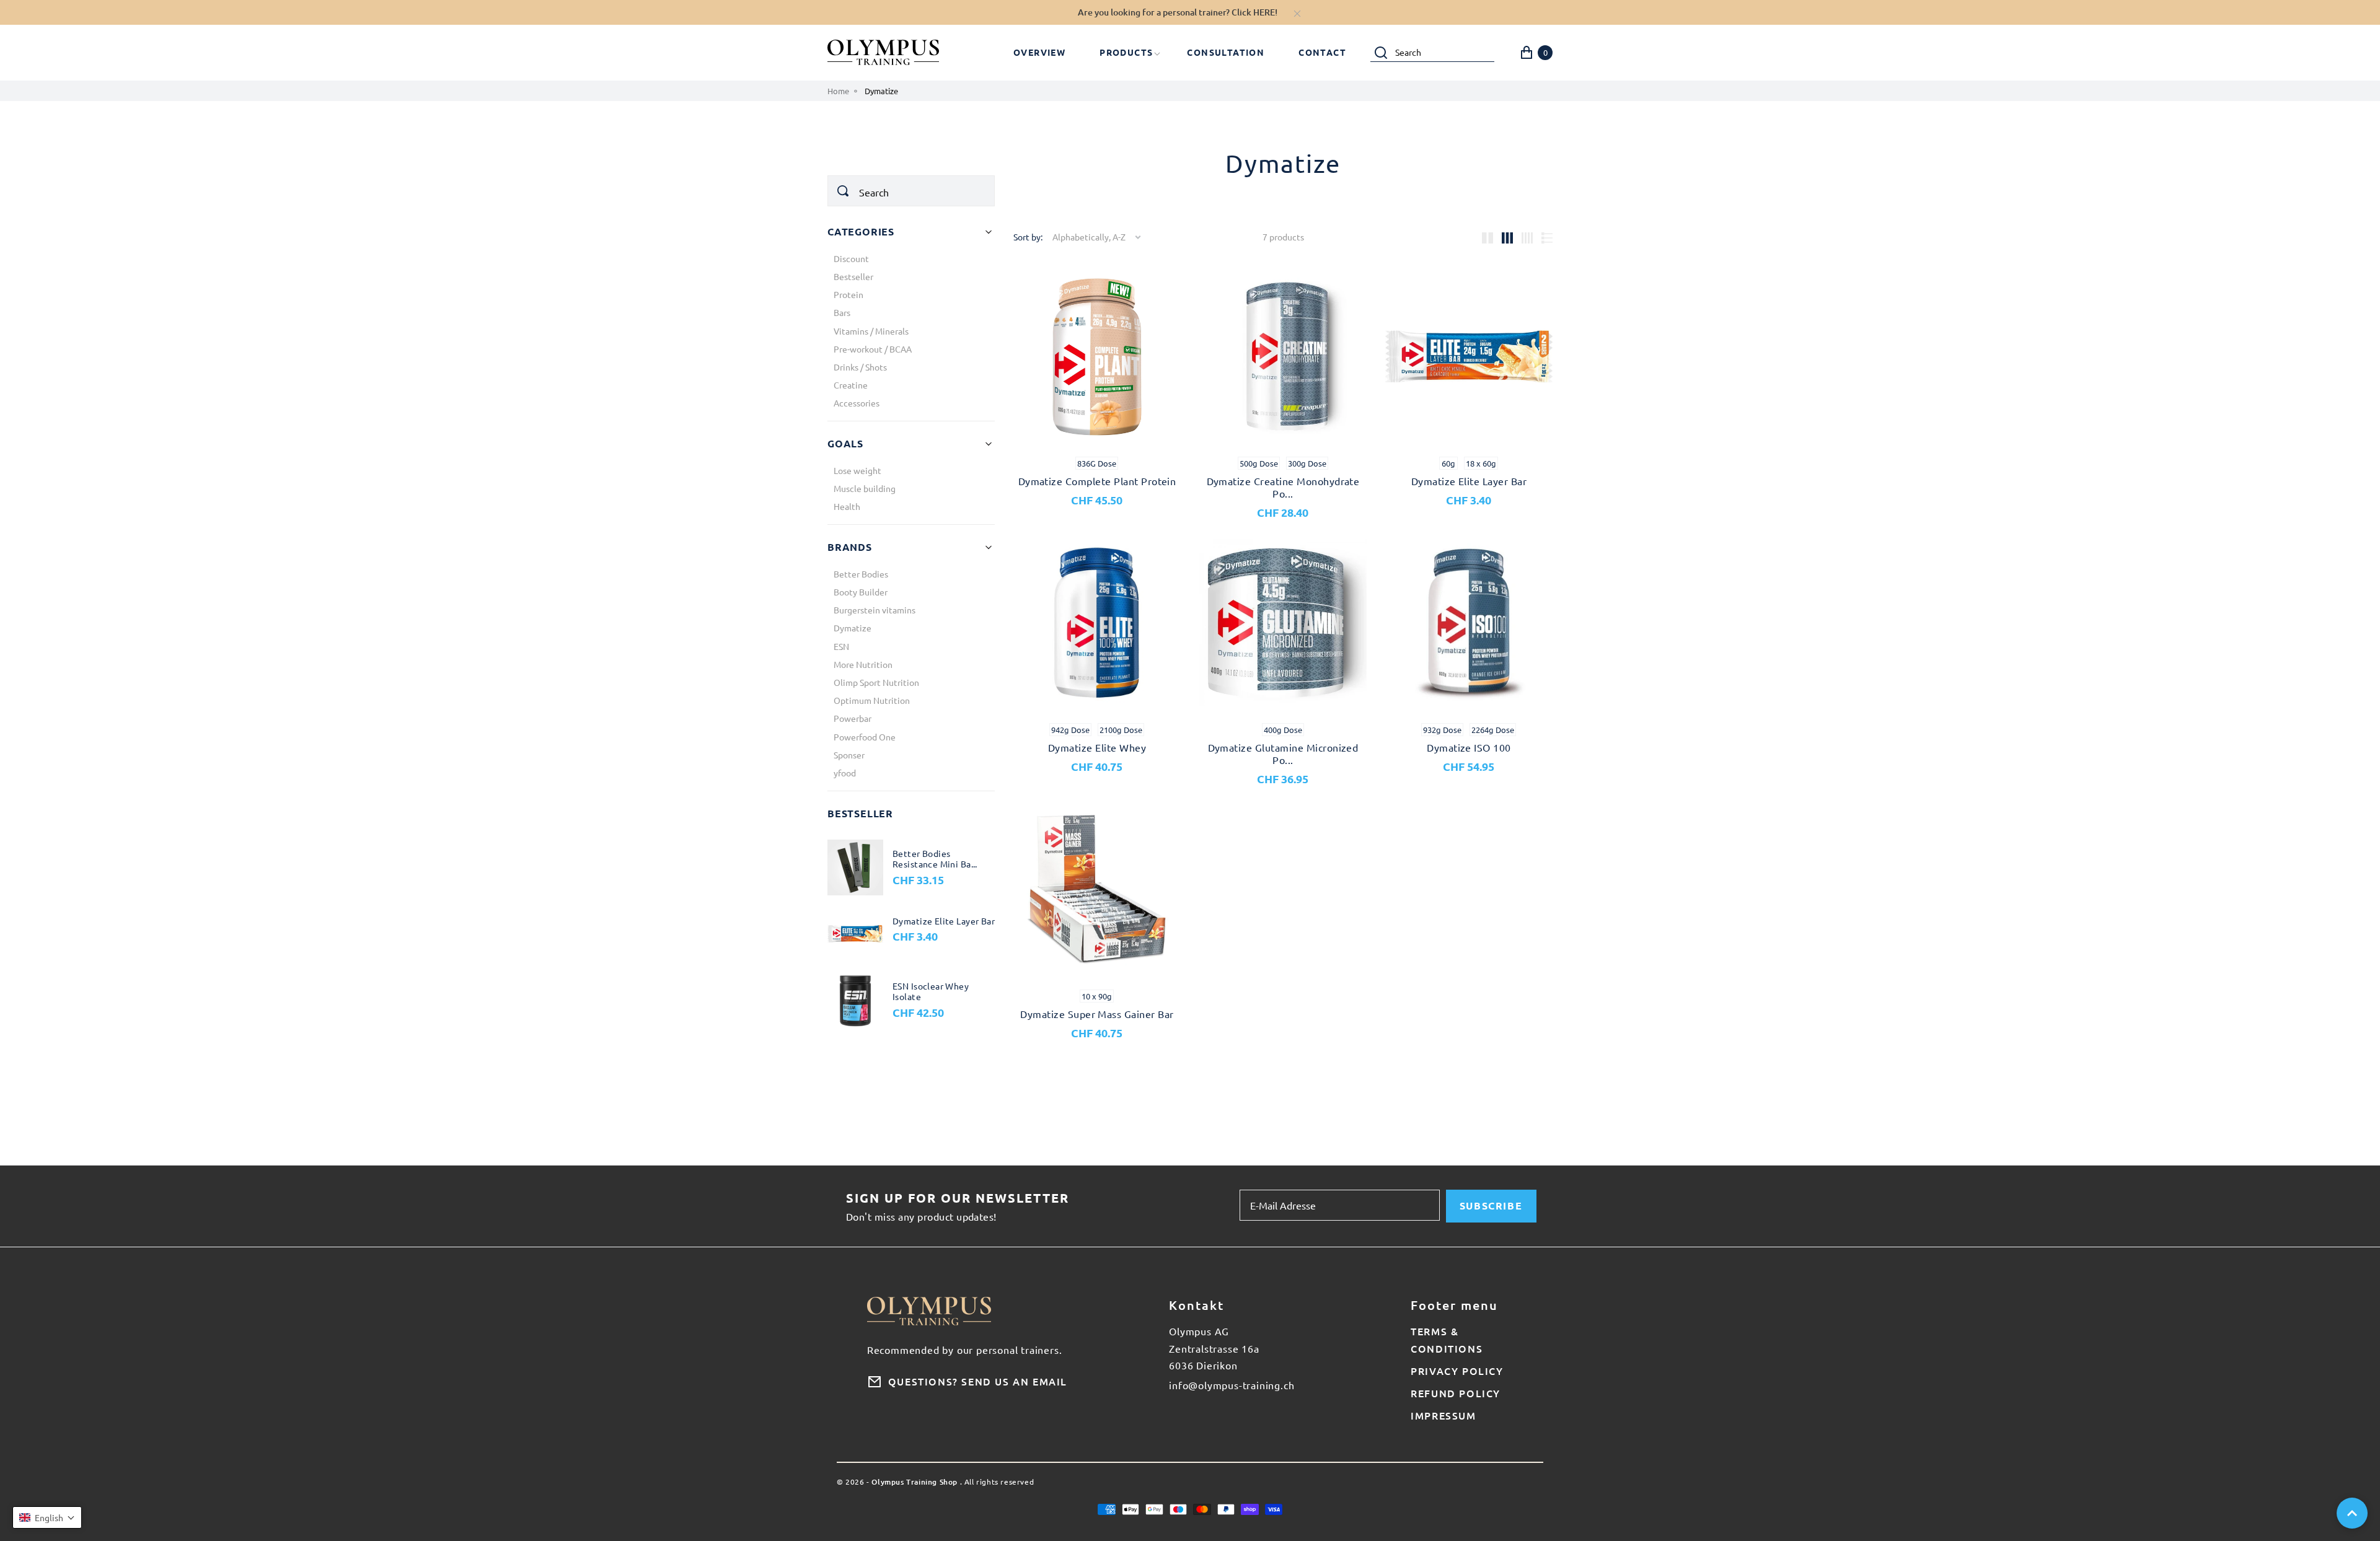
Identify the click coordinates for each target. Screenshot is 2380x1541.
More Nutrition (863, 664)
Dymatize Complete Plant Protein (1097, 481)
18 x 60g (1481, 463)
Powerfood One (865, 737)
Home (838, 91)
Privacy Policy (1457, 1371)
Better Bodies (861, 574)
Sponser (849, 755)
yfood (845, 773)
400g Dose (1283, 730)
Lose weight (857, 470)
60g (1448, 463)
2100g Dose (1121, 730)
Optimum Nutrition (872, 700)
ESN (841, 646)
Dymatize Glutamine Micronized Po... (1283, 753)
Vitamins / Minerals (871, 331)
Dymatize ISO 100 (1469, 747)
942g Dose (1070, 730)
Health (847, 506)
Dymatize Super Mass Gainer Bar (1097, 1014)
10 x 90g (1097, 996)
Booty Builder (861, 592)
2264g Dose (1493, 730)
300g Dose (1307, 463)
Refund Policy (1456, 1393)
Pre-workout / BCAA (873, 349)
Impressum (1443, 1415)
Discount (851, 258)
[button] (47, 1517)
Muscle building (865, 488)
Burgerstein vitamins (875, 610)
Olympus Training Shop (915, 1482)
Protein (848, 294)
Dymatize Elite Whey (1097, 747)
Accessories (857, 403)
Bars (842, 312)
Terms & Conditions (1447, 1339)
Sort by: (1028, 237)
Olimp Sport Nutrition (876, 682)
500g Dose (1259, 463)
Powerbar (853, 718)
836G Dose (1097, 463)
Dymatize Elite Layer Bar (1469, 481)
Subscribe (1491, 1205)
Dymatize (853, 628)
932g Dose (1442, 730)
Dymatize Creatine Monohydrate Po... (1283, 487)
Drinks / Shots (860, 367)
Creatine (851, 385)
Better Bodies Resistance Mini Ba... (935, 859)
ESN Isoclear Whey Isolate (931, 992)
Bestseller (853, 276)
